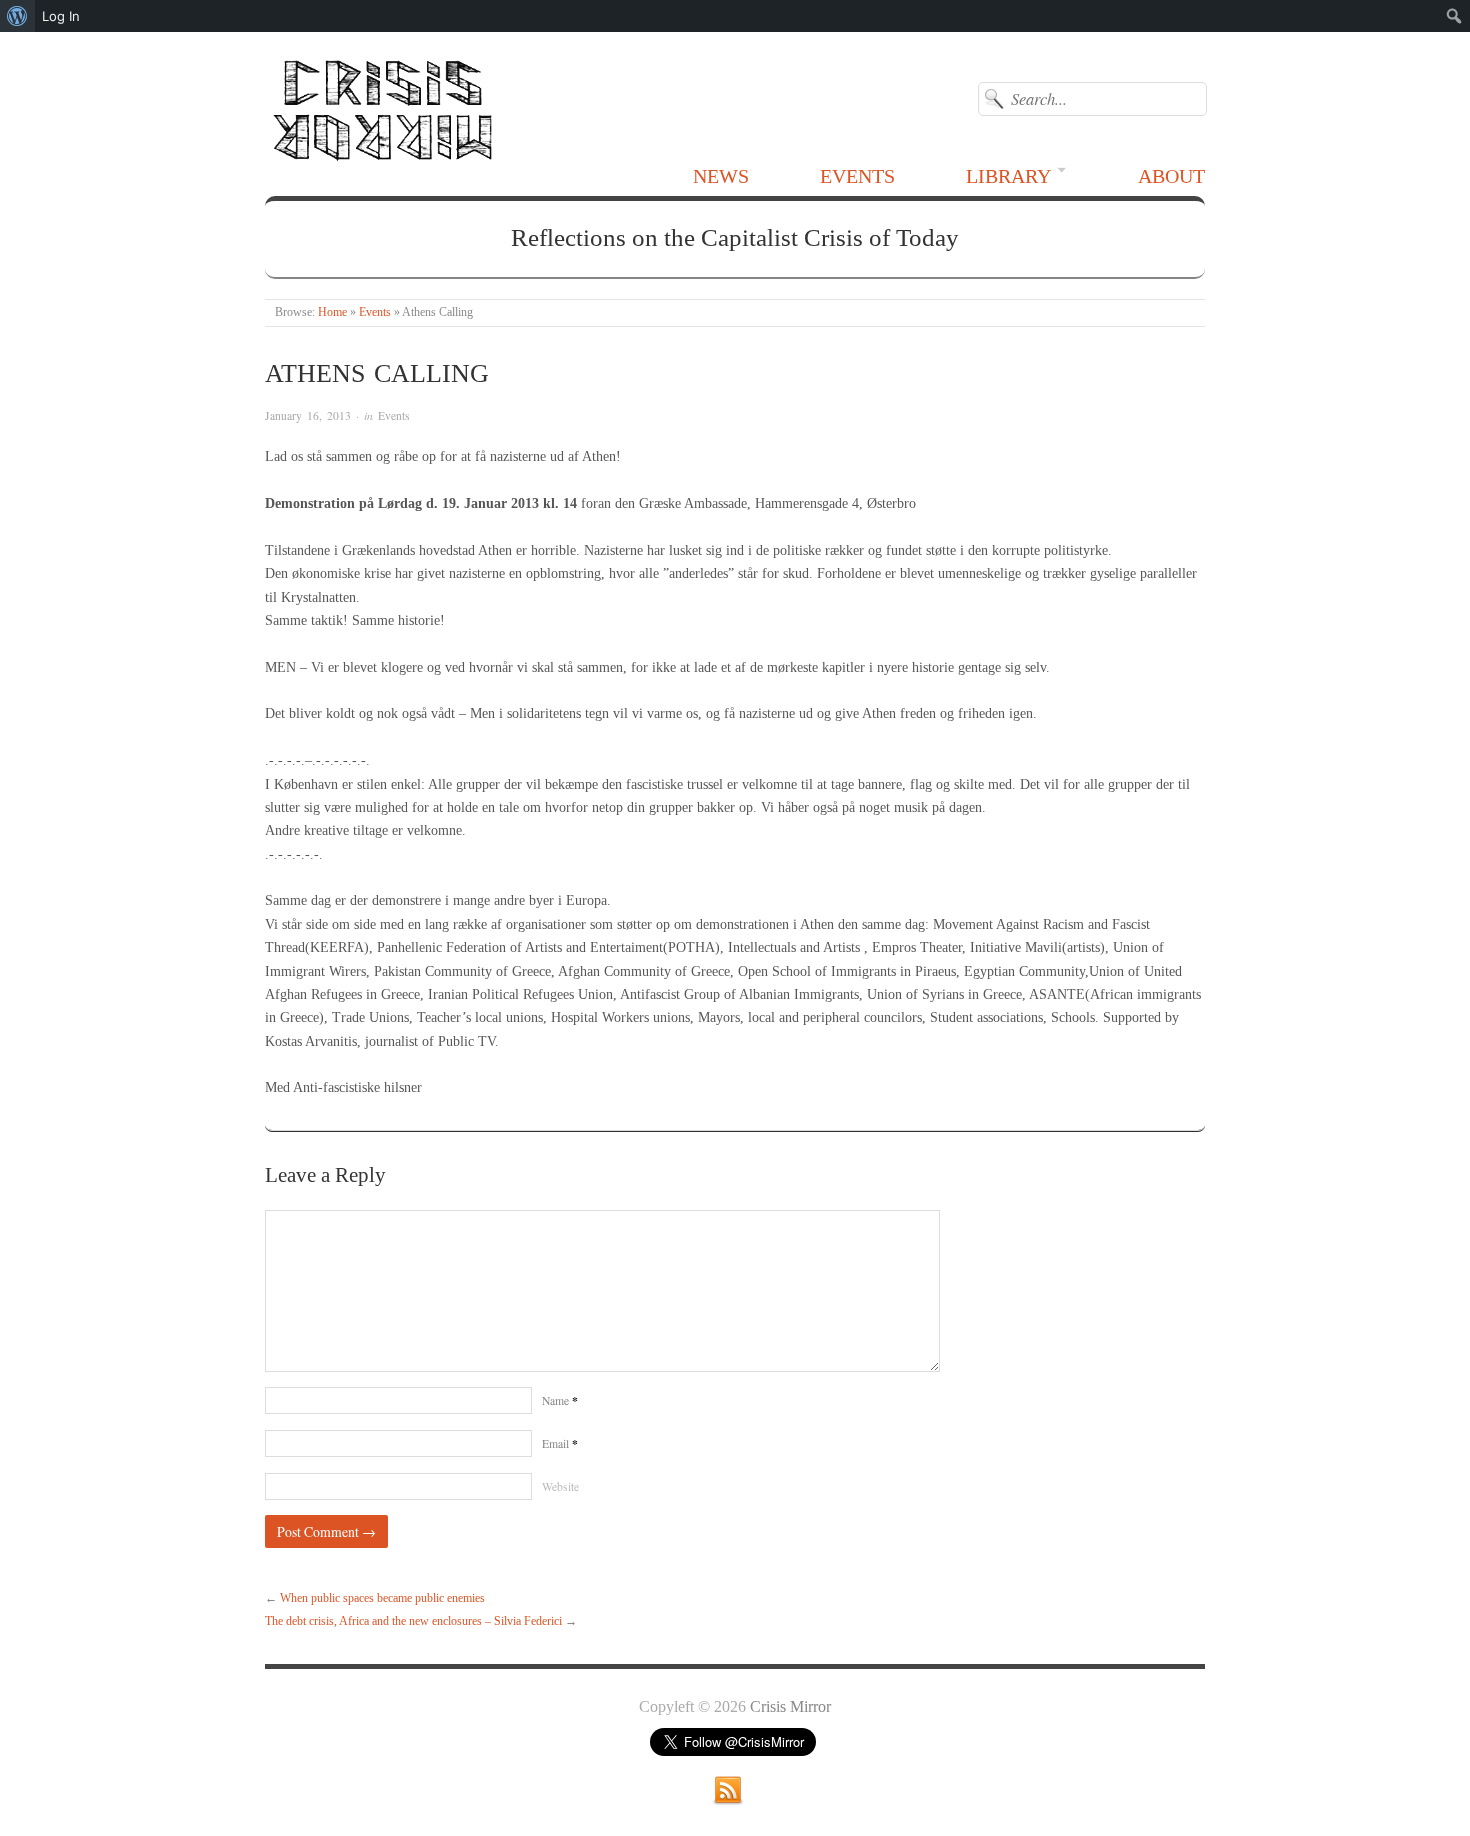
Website (560, 1486)
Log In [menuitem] (61, 16)
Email (560, 1443)
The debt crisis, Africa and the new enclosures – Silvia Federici (413, 1621)
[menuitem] (17, 16)
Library (1008, 176)
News (721, 176)
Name (560, 1400)
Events (857, 176)
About (1171, 176)
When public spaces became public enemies (382, 1598)
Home (332, 312)
